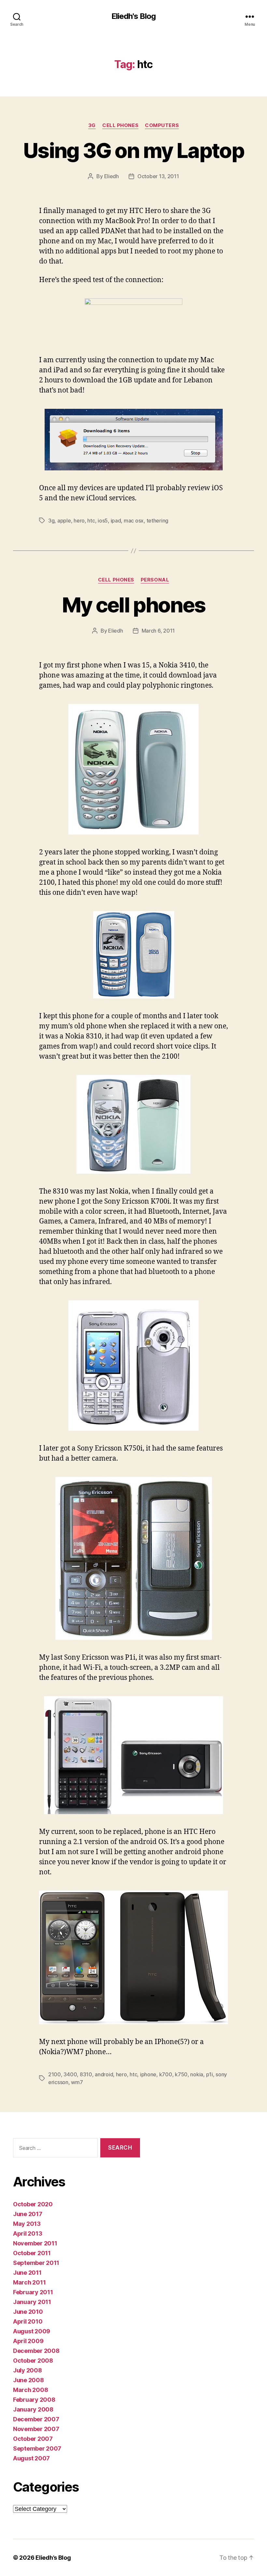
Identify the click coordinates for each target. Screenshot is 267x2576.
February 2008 (34, 2400)
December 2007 (36, 2419)
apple (64, 521)
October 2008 (33, 2361)
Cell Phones (120, 125)
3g (51, 521)
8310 (86, 2074)
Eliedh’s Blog (53, 2558)
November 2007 (36, 2429)
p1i (210, 2074)
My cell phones (134, 605)
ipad (116, 521)
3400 (70, 2074)
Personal (155, 580)
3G (92, 125)
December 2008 (36, 2351)
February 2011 (33, 2292)
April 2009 (28, 2341)
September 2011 (36, 2263)
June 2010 (28, 2312)
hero (79, 521)
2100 (55, 2074)
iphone (148, 2074)
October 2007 (33, 2439)
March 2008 (30, 2390)
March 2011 (29, 2282)
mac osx (134, 521)
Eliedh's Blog (133, 16)
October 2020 (33, 2204)
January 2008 (33, 2409)
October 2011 (32, 2253)
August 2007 (31, 2458)
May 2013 (27, 2224)
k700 (166, 2074)
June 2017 (28, 2214)
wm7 (77, 2082)
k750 (181, 2074)
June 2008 (28, 2380)
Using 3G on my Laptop (133, 150)
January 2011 (32, 2302)
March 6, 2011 (158, 631)
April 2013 (28, 2233)
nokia (197, 2074)
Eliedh (112, 176)
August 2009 (32, 2331)
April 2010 (28, 2321)
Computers (162, 125)
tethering (158, 521)
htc (91, 521)
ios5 (103, 521)
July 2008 (28, 2370)
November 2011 (35, 2243)
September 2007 (37, 2448)
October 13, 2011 (158, 176)
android (104, 2074)
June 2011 (27, 2273)
